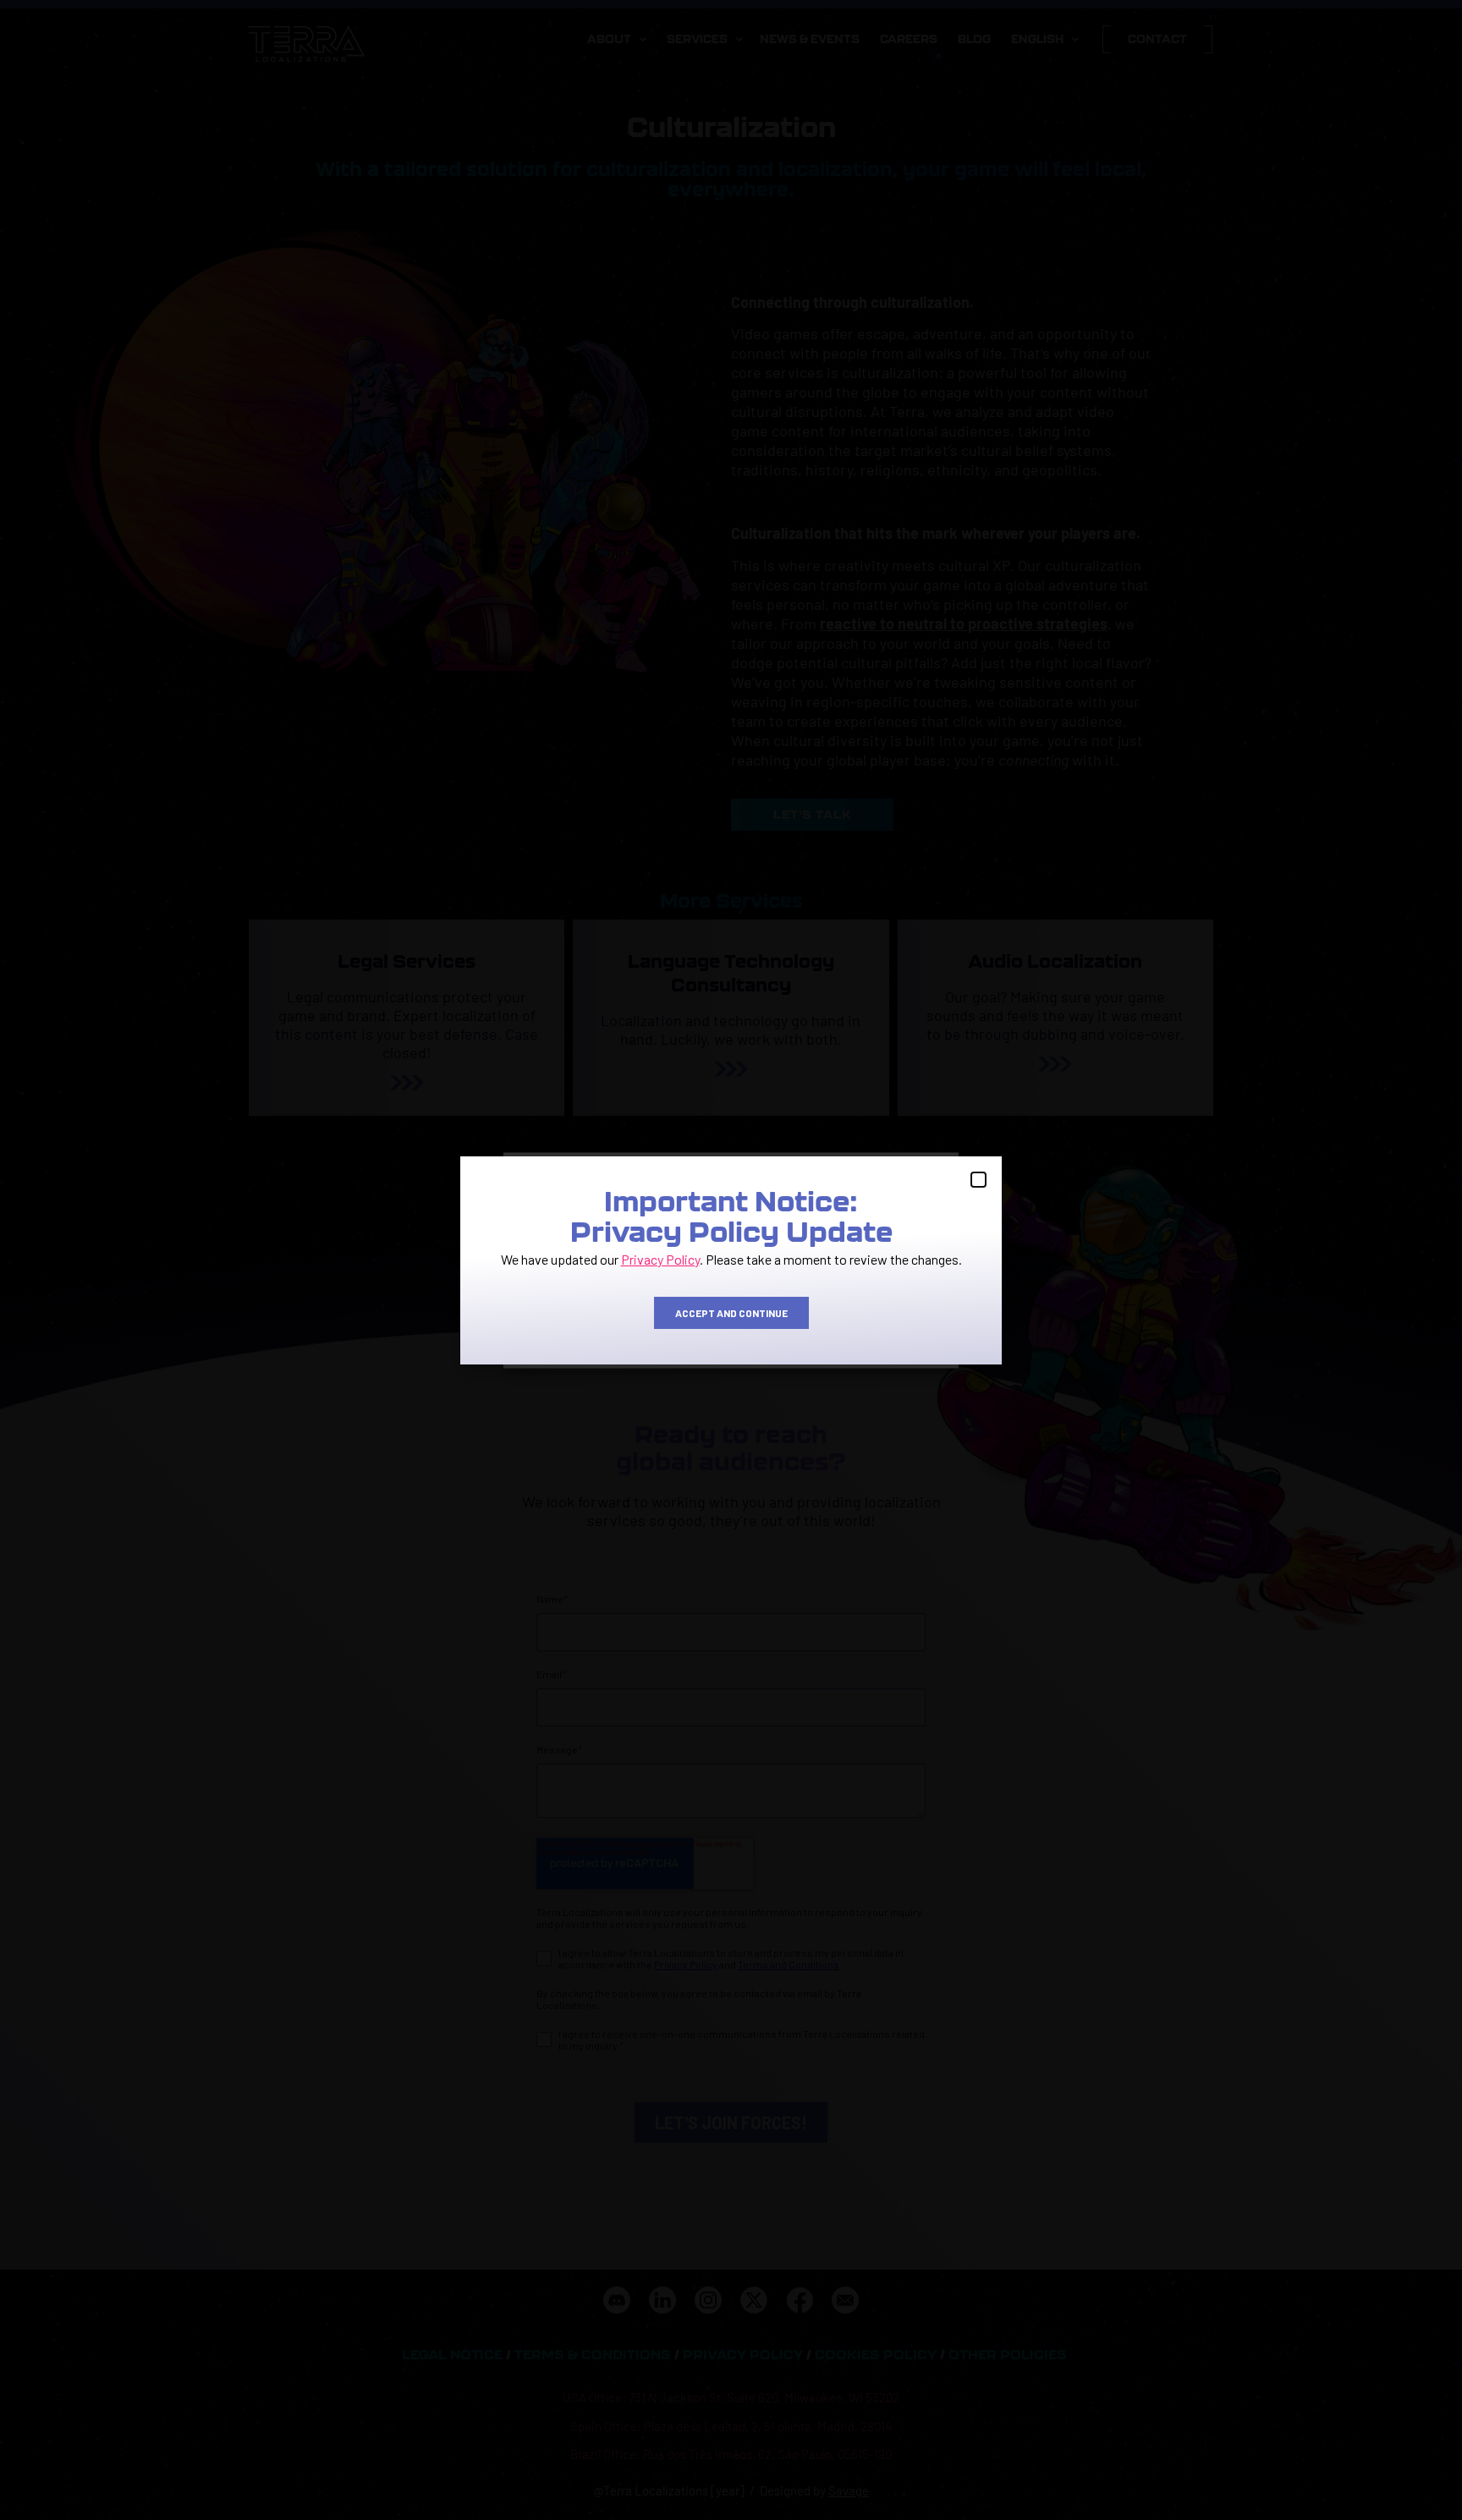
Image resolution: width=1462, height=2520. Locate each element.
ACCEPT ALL (587, 1321)
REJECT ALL (730, 1321)
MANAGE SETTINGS (874, 1321)
